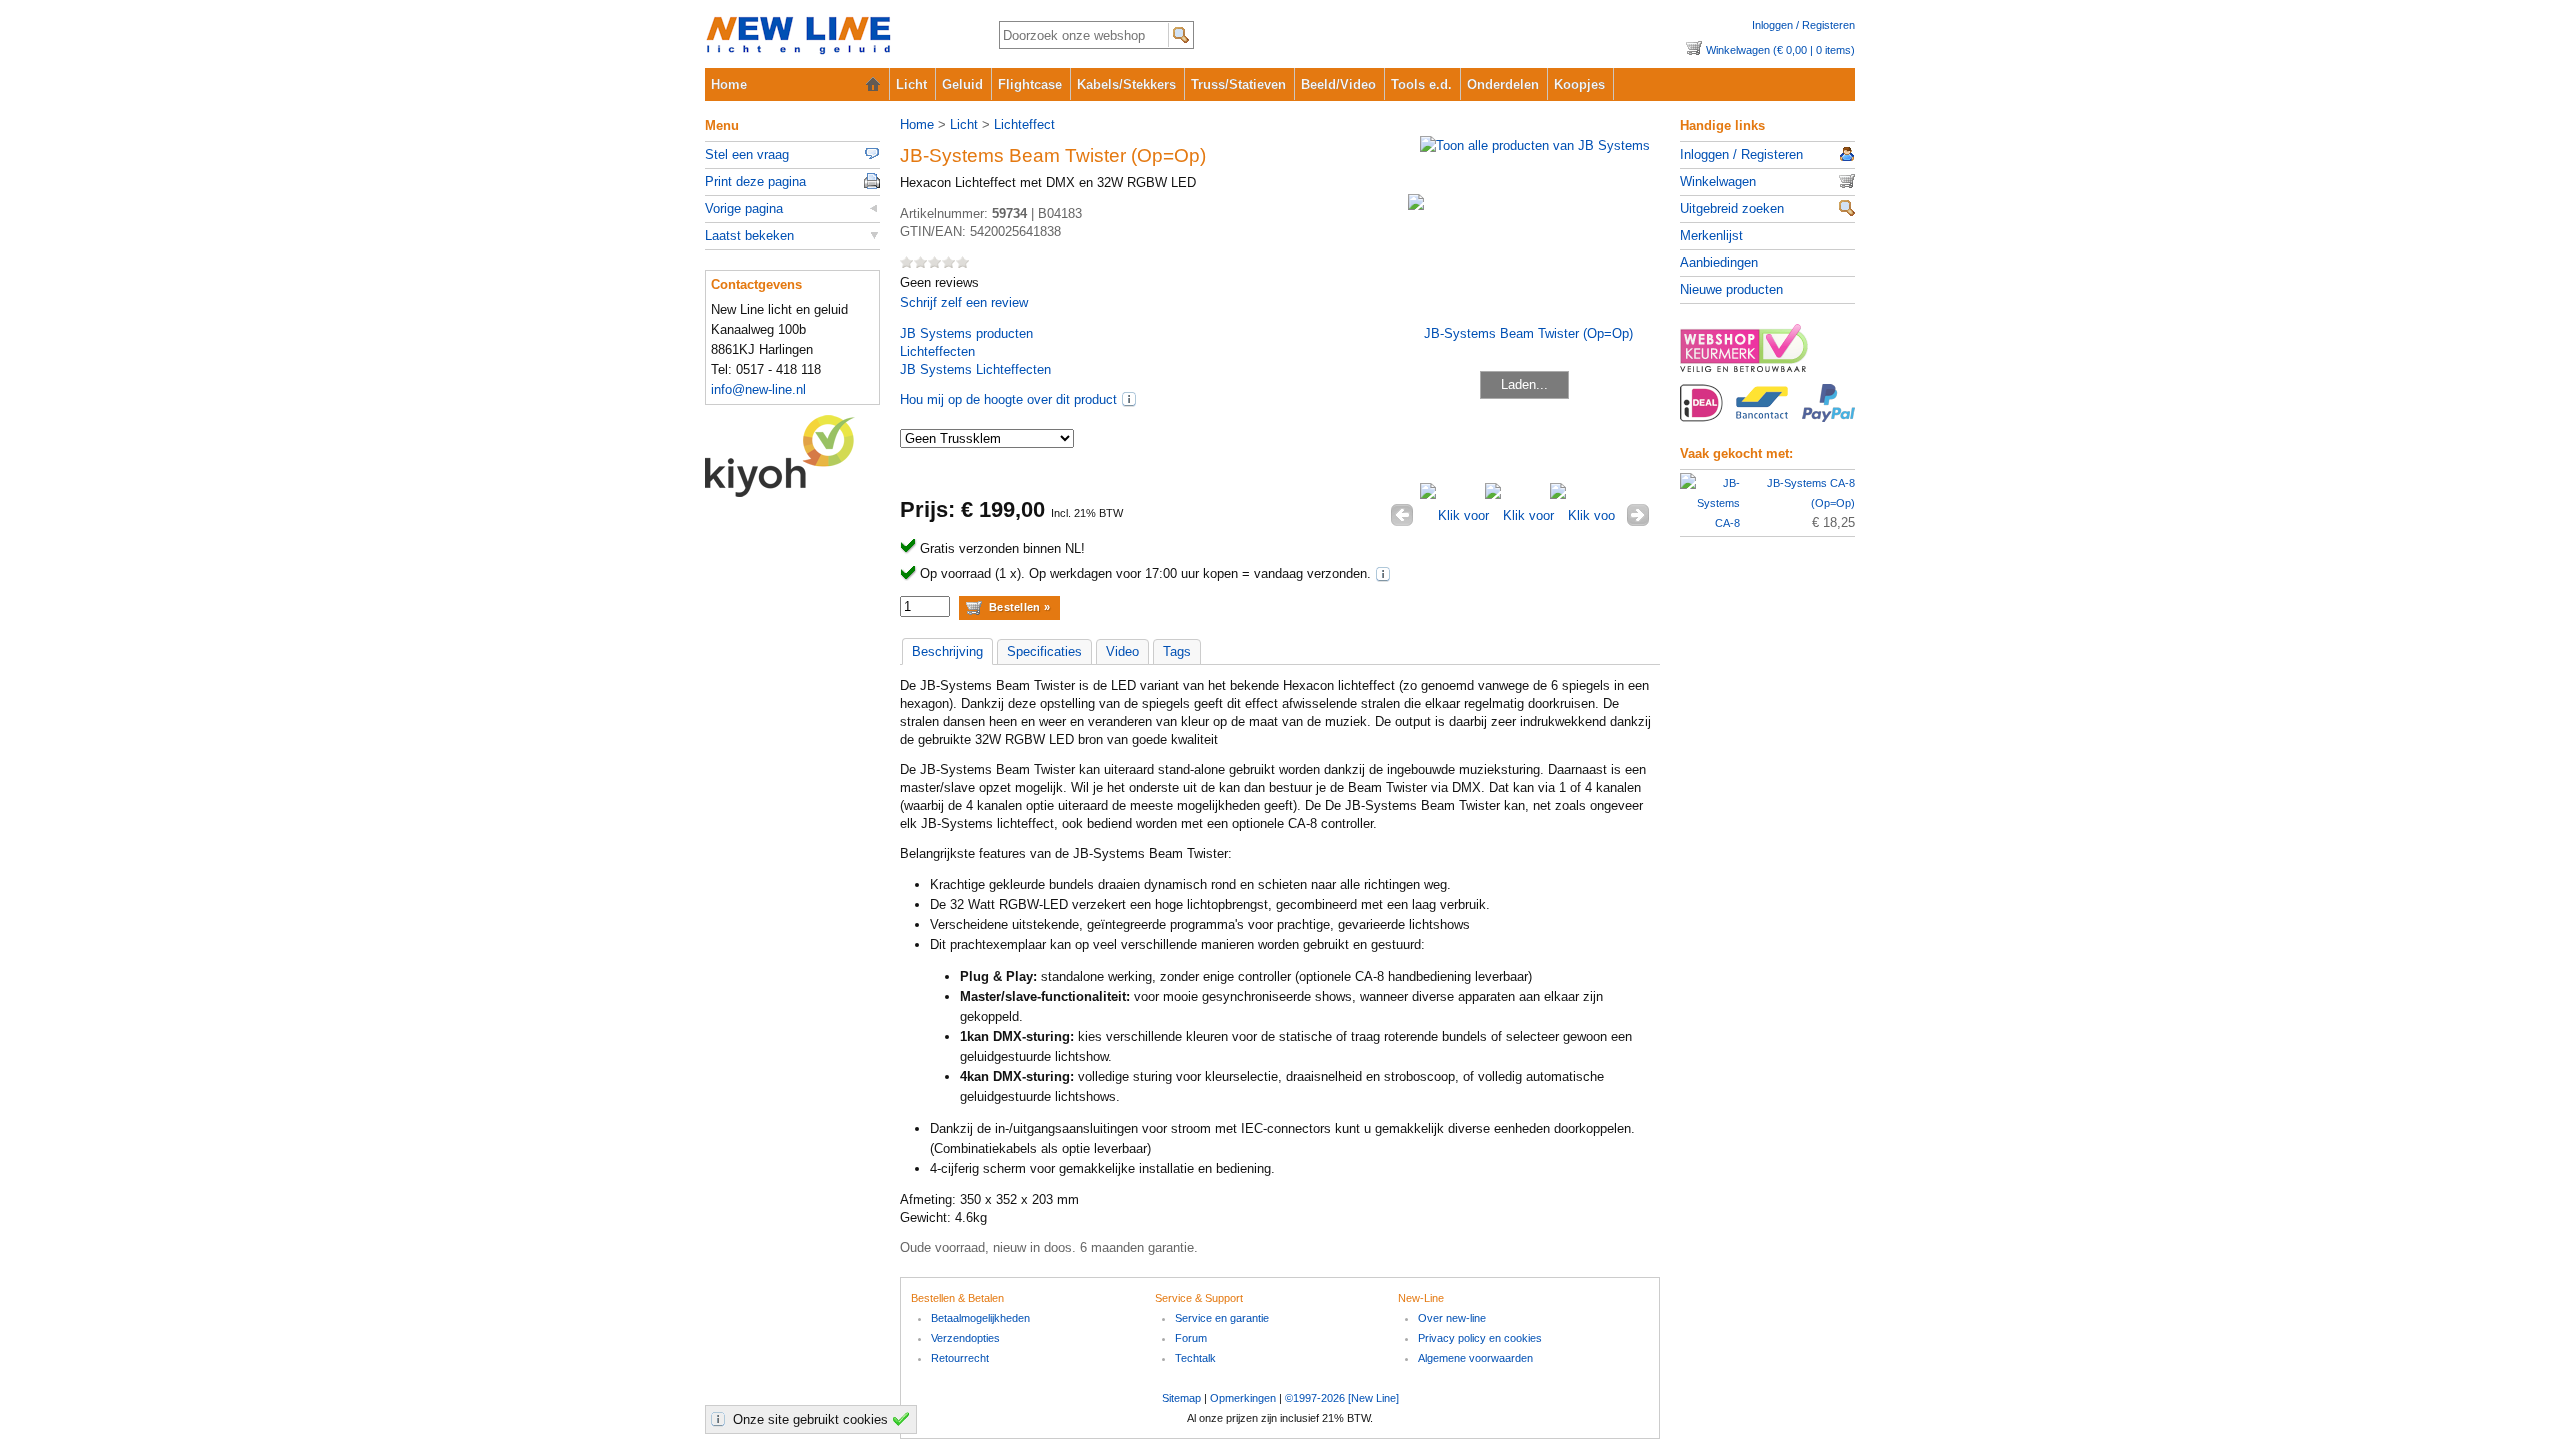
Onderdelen (1503, 84)
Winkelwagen (1718, 181)
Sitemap (1181, 1398)
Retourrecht (960, 1358)
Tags (1177, 651)
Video (1122, 651)
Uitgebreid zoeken (1732, 208)
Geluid (962, 84)
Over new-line (1452, 1318)
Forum (1191, 1338)
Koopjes (1579, 84)
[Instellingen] (721, 1419)
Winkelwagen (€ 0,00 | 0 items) (1780, 50)
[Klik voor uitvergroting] (1452, 515)
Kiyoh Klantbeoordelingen (792, 456)
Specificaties (1044, 651)
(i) (1129, 399)
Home (729, 84)
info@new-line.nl (758, 389)
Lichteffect (1024, 124)
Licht (911, 84)
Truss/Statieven (1238, 84)
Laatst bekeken (749, 235)
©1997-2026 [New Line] (1342, 1398)
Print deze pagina (755, 181)
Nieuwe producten (1731, 289)
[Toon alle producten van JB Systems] (1535, 145)
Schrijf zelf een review (964, 302)
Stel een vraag (747, 154)
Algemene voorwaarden (1475, 1358)
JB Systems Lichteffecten (975, 369)
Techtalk (1195, 1358)
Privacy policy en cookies (1480, 1338)
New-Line (835, 36)
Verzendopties (965, 1338)
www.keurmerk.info (1767, 354)
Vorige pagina (744, 208)
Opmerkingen (1243, 1398)
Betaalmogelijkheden (980, 1318)
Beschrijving (947, 651)
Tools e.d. (1421, 84)
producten (966, 333)
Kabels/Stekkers (1126, 84)
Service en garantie (1222, 1318)
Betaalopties (1767, 414)
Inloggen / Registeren (1803, 25)
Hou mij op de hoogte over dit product (1008, 399)
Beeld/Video (1338, 84)
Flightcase (1030, 84)
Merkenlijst (1711, 235)
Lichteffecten (937, 351)
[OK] (904, 1419)
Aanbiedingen (1719, 262)
